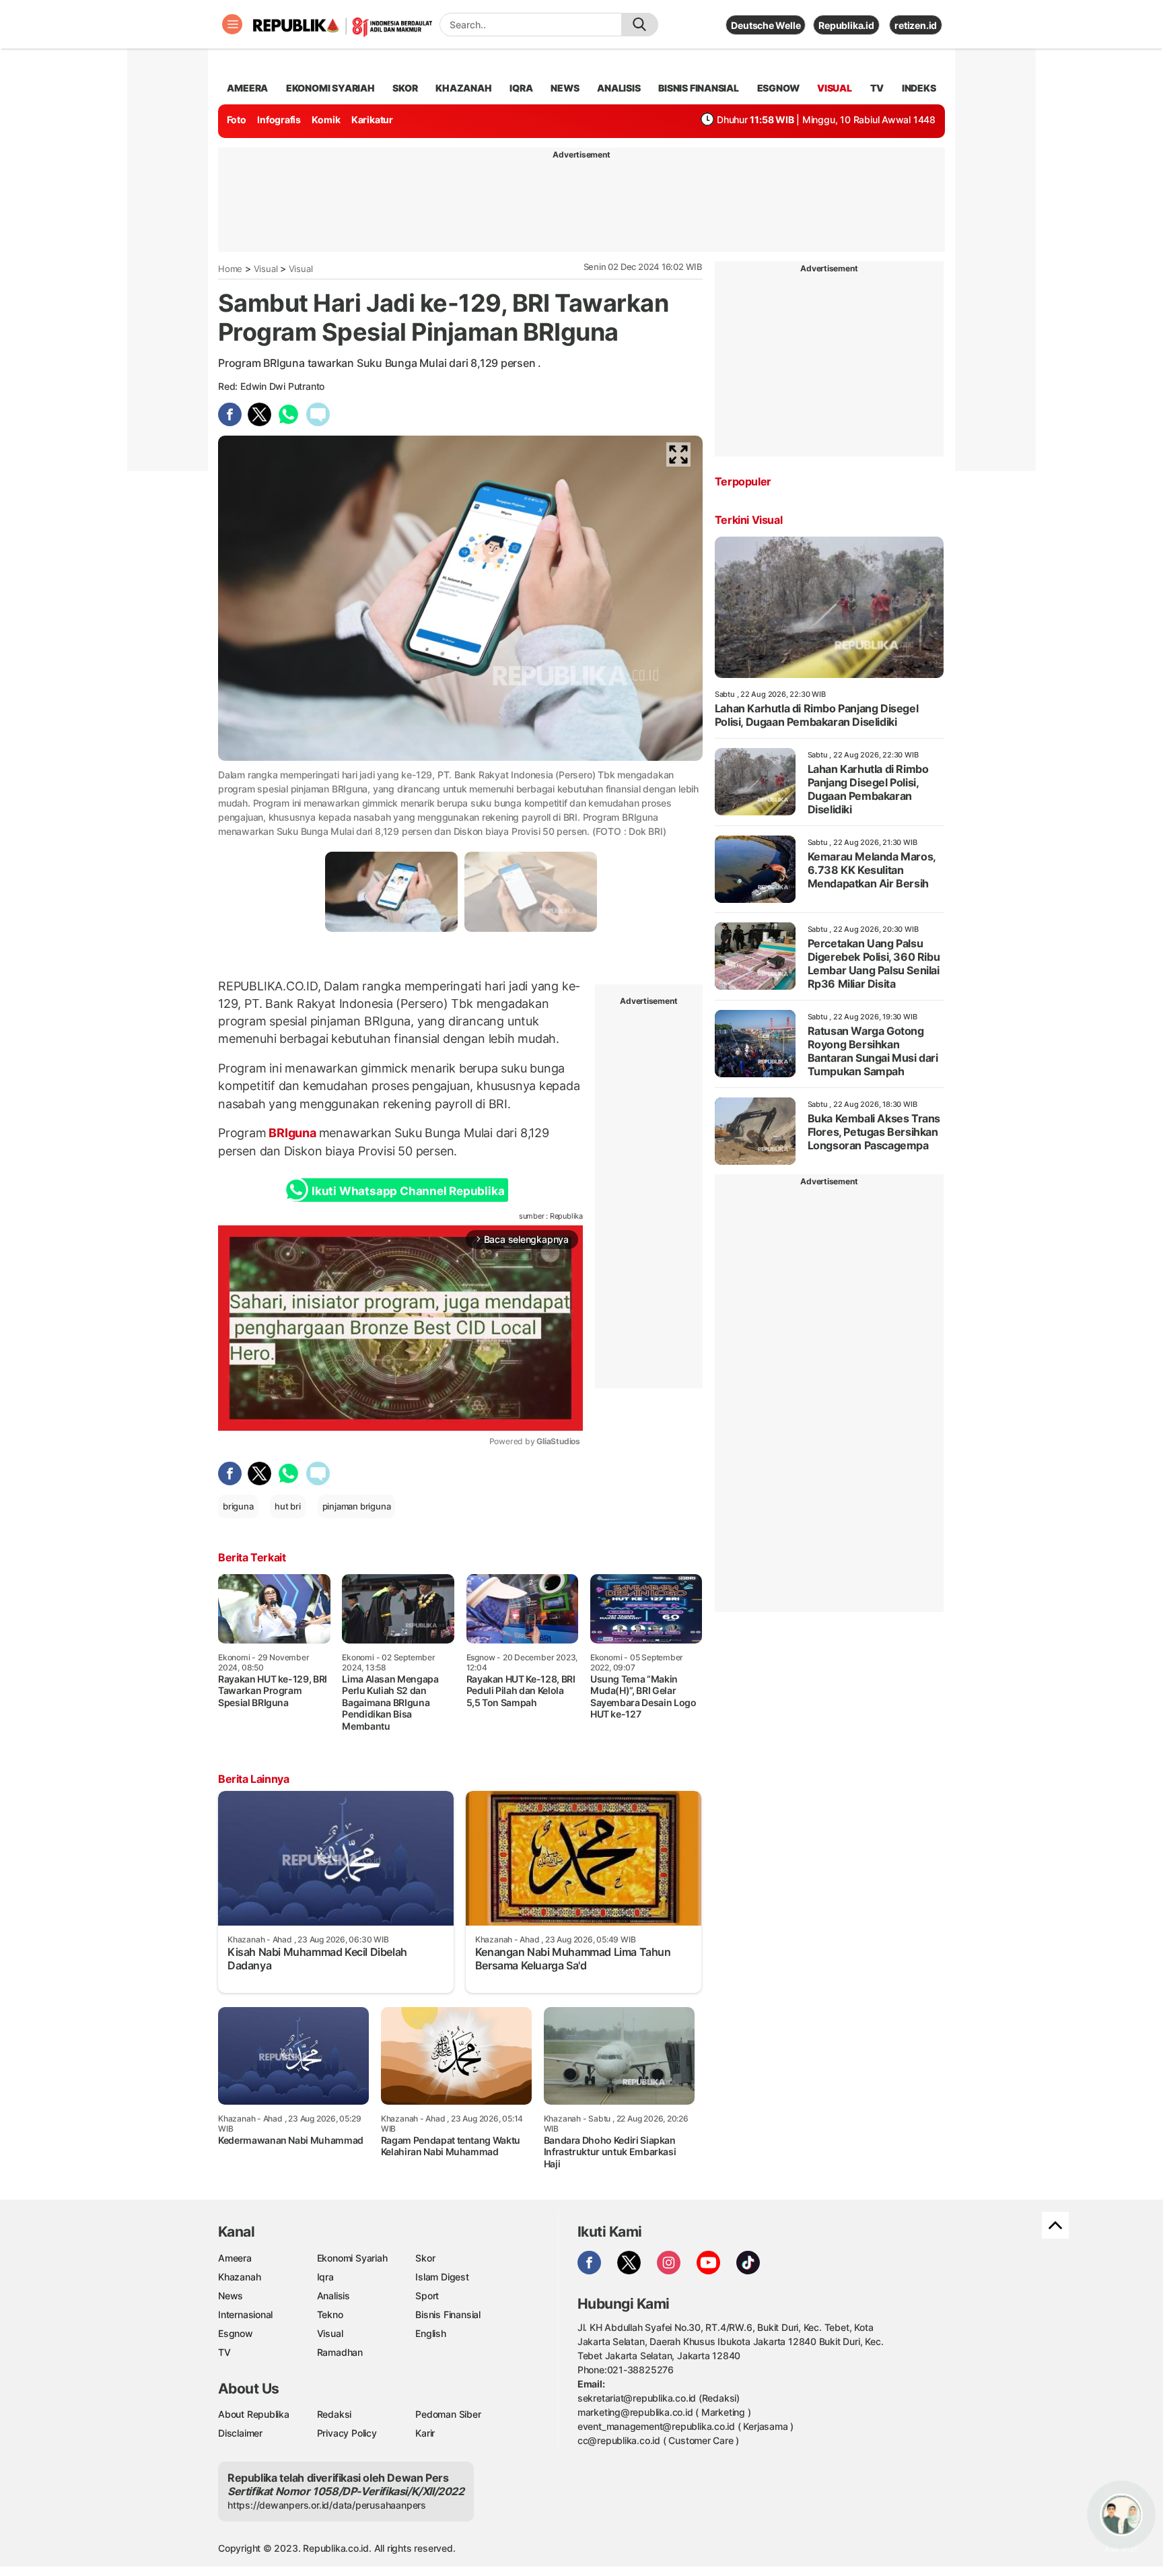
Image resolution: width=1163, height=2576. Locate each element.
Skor (425, 2258)
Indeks (919, 88)
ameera (247, 88)
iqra (521, 88)
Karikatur (372, 120)
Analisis (333, 2296)
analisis (619, 88)
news (565, 88)
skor (405, 88)
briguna (238, 1506)
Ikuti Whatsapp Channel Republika (408, 1191)
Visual (266, 269)
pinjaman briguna (357, 1506)
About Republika (254, 2414)
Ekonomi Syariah (330, 88)
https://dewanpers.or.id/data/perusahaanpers (327, 2505)
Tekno (330, 2314)
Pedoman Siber (448, 2414)
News (231, 2296)
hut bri (288, 1506)
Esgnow (236, 2333)
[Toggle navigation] (232, 24)
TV (877, 88)
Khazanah (239, 2277)
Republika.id (846, 25)
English (431, 2333)
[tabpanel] (391, 892)
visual (835, 88)
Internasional (245, 2314)
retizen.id (916, 25)
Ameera (235, 2258)
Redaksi (334, 2414)
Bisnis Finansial (699, 88)
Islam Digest (442, 2277)
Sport (427, 2296)
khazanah (463, 88)
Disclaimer (240, 2433)
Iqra (325, 2277)
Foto (237, 120)
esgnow (778, 88)
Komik (326, 120)
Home (230, 269)
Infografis (279, 120)
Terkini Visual (748, 520)
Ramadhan (340, 2352)
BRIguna (293, 1133)
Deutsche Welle (766, 25)
